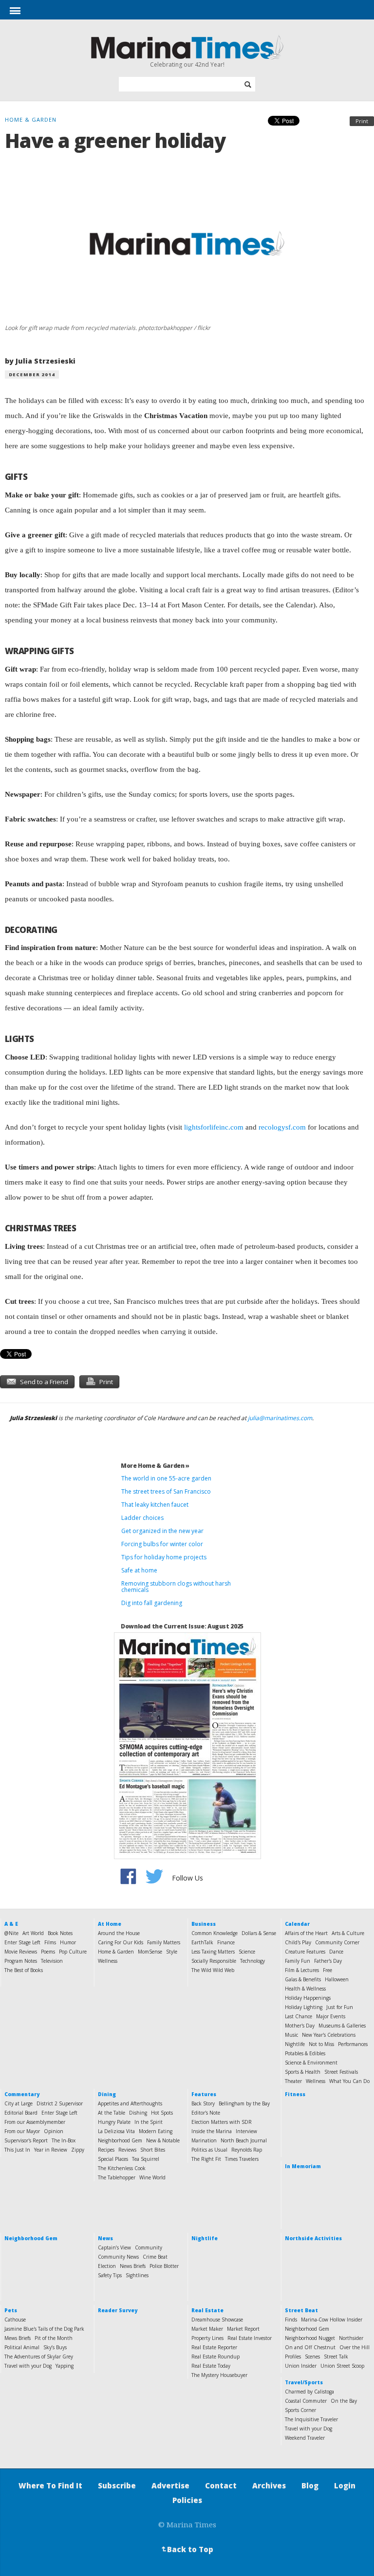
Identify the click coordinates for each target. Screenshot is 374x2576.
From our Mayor (22, 2131)
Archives (269, 2485)
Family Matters (164, 1942)
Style (172, 1952)
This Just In (17, 2150)
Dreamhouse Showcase (217, 2320)
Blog (310, 2485)
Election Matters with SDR (222, 2122)
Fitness (295, 2094)
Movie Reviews (21, 1952)
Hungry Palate (114, 2122)
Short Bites (153, 2150)
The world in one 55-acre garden (166, 1478)
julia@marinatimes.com (280, 1418)
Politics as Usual (209, 2150)
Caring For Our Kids (121, 1942)
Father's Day (328, 1961)
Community (149, 2247)
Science (247, 1952)
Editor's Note (206, 2113)
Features (204, 2094)
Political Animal (22, 2347)
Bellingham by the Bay (244, 2103)
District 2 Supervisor (60, 2103)
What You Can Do (349, 2081)
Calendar (297, 1924)
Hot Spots (162, 2113)
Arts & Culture (348, 1933)
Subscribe (117, 2485)
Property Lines (207, 2338)
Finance (226, 1942)
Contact (221, 2485)
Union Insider (301, 2366)
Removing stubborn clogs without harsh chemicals (176, 1587)
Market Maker (207, 2329)
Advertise (170, 2485)
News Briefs (133, 2266)
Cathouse (15, 2320)
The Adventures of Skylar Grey (39, 2357)
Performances (353, 2044)
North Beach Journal (244, 2140)
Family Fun (298, 1961)
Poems (48, 1952)
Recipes (106, 2150)
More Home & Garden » (155, 1466)
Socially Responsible (214, 1961)
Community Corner (337, 1942)
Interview (246, 2131)
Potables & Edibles (305, 2053)
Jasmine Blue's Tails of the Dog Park (44, 2329)
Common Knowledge (215, 1933)
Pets (11, 2310)
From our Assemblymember (35, 2122)
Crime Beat (155, 2257)
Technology (252, 1961)
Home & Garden (116, 1952)
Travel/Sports (304, 2382)
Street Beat (301, 2310)
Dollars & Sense (259, 1933)
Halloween (337, 1979)
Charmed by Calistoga (309, 2392)
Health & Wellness (305, 1989)
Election (107, 2266)
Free (327, 1970)
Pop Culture (73, 1952)
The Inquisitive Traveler (311, 2419)
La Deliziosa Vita (116, 2131)
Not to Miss (321, 2044)
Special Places (113, 2159)
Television (52, 1961)
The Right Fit (206, 2159)
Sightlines (137, 2275)
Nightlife (295, 2044)
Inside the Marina (212, 2131)
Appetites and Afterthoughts (130, 2103)
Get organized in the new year (162, 1531)
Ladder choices (142, 1518)
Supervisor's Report (26, 2140)
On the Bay (344, 2401)
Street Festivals (341, 2072)
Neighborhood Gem (120, 2140)
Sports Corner (300, 2410)
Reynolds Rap (247, 2150)
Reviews (127, 2150)
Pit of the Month (54, 2338)
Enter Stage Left (22, 1942)
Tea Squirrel (146, 2159)
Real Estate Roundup (215, 2357)
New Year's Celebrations (329, 2035)
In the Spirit (149, 2122)
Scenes (312, 2357)
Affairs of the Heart (306, 1933)
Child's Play (298, 1942)
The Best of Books (24, 1970)
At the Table (112, 2113)
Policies (187, 2500)
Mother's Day (300, 2026)
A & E (11, 1924)
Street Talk (336, 2357)
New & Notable (163, 2140)
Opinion (54, 2131)
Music (291, 2035)
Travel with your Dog (28, 2366)
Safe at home (139, 1570)
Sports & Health (303, 2072)
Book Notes (60, 1933)
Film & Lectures (302, 1970)
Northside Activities (313, 2238)
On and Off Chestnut (310, 2347)
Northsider (351, 2338)
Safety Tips (110, 2275)
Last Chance (299, 2016)
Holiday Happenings (308, 1998)
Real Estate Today (211, 2366)
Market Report (243, 2329)
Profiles (293, 2357)
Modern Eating (156, 2131)
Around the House (119, 1933)
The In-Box (64, 2140)
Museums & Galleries (342, 2026)
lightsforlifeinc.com (214, 1127)
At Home (110, 1924)
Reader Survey (118, 2310)
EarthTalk (202, 1942)
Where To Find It (50, 2485)
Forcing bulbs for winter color (162, 1544)
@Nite (11, 1933)
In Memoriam (303, 2166)
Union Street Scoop (342, 2366)
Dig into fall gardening (152, 1603)
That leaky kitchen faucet (155, 1505)
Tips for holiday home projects (164, 1557)
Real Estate (207, 2310)
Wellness (108, 1961)
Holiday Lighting (304, 2007)
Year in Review (51, 2150)
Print (362, 121)
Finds (291, 2320)
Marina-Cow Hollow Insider (332, 2320)
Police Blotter (164, 2266)
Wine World (152, 2177)
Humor (68, 1942)
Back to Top (187, 2549)
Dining (107, 2094)
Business (204, 1924)
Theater (293, 2081)
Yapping (65, 2366)
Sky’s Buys (55, 2347)
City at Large (19, 2103)
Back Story (203, 2103)
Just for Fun (340, 2007)
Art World (33, 1933)
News (105, 2238)
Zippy (78, 2150)
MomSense (150, 1952)
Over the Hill (355, 2347)
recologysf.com (282, 1127)
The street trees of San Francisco (166, 1491)
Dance (336, 1952)
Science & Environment (311, 2063)
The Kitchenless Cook (122, 2168)
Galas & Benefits (303, 1979)
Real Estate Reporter (214, 2347)
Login (345, 2485)
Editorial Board (21, 2113)
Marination (204, 2140)
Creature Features (305, 1952)
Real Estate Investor (250, 2338)
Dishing (138, 2113)
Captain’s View (114, 2247)
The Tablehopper (117, 2177)
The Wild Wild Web (213, 1970)
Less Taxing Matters (213, 1952)
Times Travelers (242, 2159)
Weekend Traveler (305, 2438)
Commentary (22, 2094)
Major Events (331, 2016)
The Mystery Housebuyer (219, 2375)
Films (50, 1942)
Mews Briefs (18, 2338)
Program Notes (21, 1961)
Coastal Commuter (306, 2401)
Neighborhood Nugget (310, 2338)
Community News (118, 2257)
